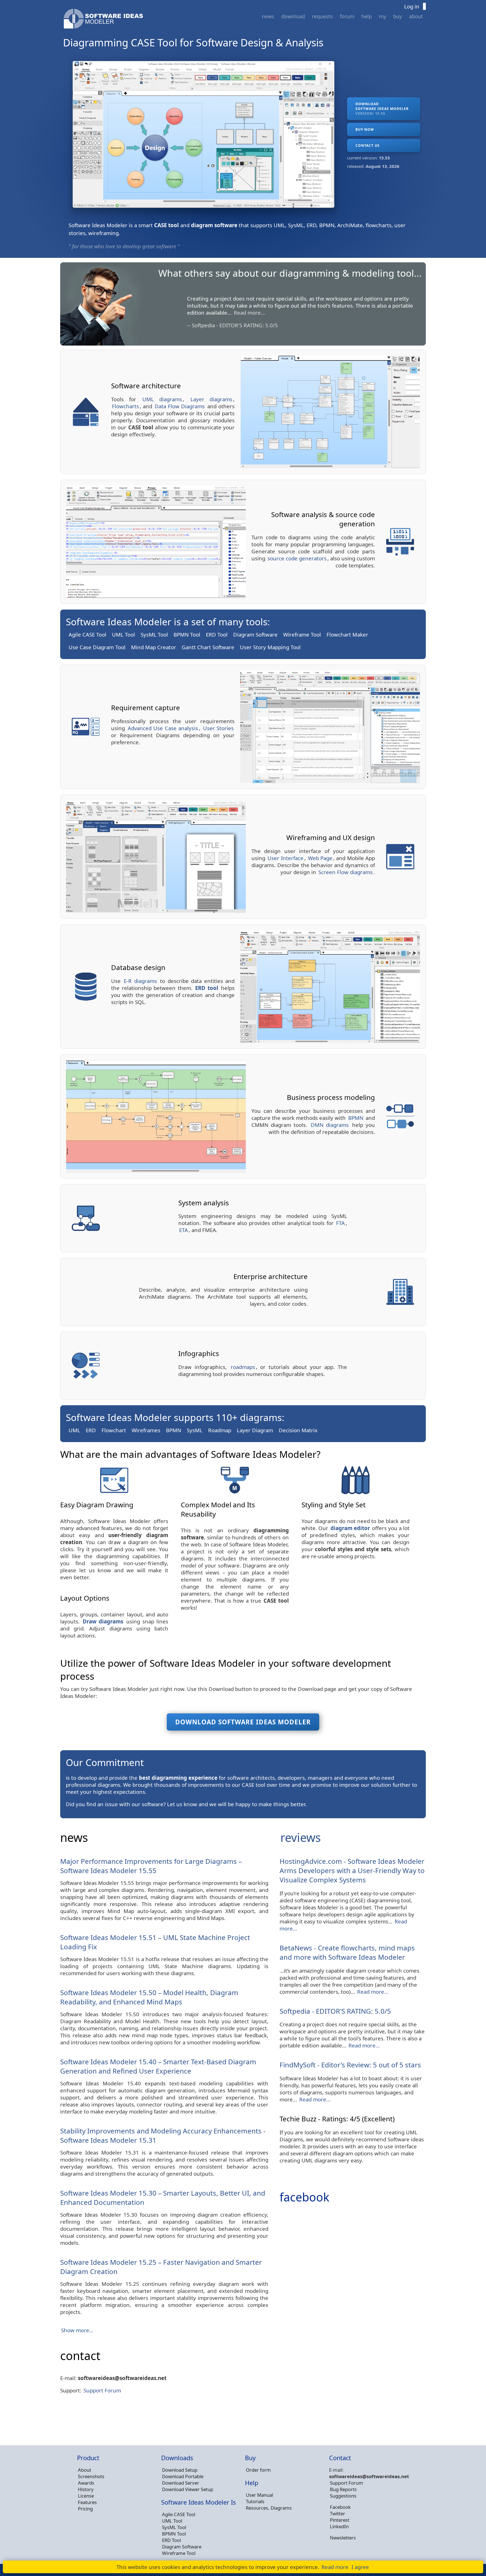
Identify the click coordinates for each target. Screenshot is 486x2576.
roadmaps (243, 1367)
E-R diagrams (140, 981)
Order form (258, 2470)
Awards (86, 2483)
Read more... (207, 313)
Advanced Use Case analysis (163, 728)
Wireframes (146, 1430)
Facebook (340, 2507)
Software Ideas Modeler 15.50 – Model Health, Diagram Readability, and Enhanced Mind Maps (149, 1997)
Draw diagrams (103, 1621)
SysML (195, 1430)
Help (367, 16)
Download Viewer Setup (188, 2489)
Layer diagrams (211, 399)
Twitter (337, 2513)
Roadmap (220, 1430)
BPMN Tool (187, 634)
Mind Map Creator (154, 647)
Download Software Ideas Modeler (243, 1722)
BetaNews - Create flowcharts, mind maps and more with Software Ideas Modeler (347, 1952)
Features (87, 2502)
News (268, 16)
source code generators (297, 558)
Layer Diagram (255, 1430)
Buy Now (365, 129)
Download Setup (180, 2470)
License (86, 2496)
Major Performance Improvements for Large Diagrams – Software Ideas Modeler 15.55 (151, 1866)
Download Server (181, 2483)
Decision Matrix (298, 1430)
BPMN (356, 1118)
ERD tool (207, 988)
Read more (335, 2567)
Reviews (301, 1837)
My (382, 16)
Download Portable (183, 2476)
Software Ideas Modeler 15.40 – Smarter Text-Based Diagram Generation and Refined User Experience (158, 2066)
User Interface (285, 858)
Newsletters (343, 2538)
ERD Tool (217, 634)
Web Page (320, 858)
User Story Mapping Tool (270, 647)
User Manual (259, 2495)
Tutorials (255, 2501)
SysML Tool (154, 634)
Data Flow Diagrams (180, 406)
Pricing (85, 2509)
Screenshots (91, 2476)
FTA (340, 1223)
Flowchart (114, 1430)
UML (74, 1430)
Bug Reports (343, 2489)
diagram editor (350, 1528)
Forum (347, 16)
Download (293, 16)
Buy (398, 16)
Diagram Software (255, 634)
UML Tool (123, 634)
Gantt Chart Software (208, 647)
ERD (91, 1430)
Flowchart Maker (347, 634)
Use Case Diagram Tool (97, 647)
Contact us (368, 146)
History (86, 2489)
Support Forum (102, 2390)
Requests (322, 16)
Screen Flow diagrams (346, 872)
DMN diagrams (330, 1125)
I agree (360, 2567)
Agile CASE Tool (87, 634)
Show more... (77, 2330)
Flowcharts (125, 406)
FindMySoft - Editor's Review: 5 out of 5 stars (350, 2065)
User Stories (219, 728)
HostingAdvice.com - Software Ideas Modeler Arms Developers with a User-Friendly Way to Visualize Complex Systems (352, 1870)
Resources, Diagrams (269, 2508)
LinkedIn (339, 2526)
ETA (184, 1230)
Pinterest (340, 2520)
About (416, 16)
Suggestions (343, 2496)
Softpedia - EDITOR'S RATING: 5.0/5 (335, 2011)
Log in (412, 6)
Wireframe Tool (302, 634)
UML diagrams (162, 399)
